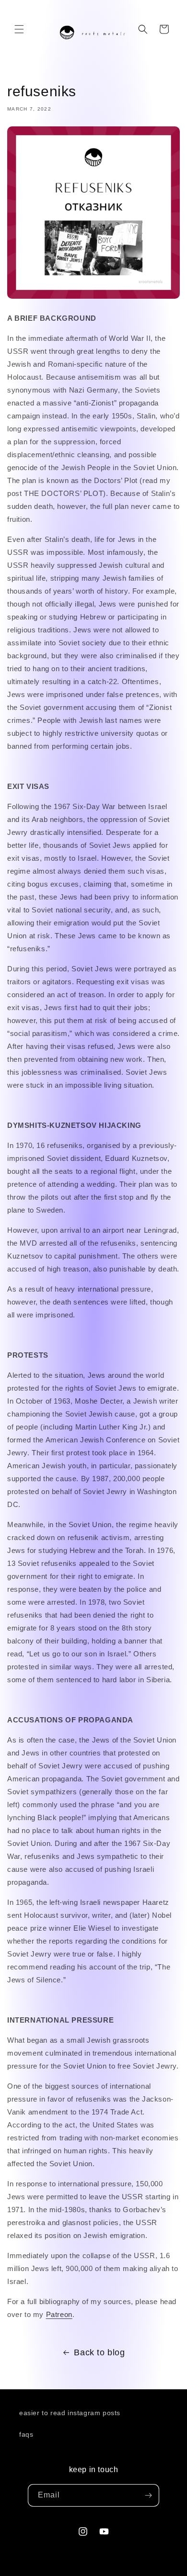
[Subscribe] (148, 2495)
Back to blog (99, 2352)
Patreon (59, 2314)
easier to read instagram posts (70, 2413)
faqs (26, 2434)
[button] (19, 29)
